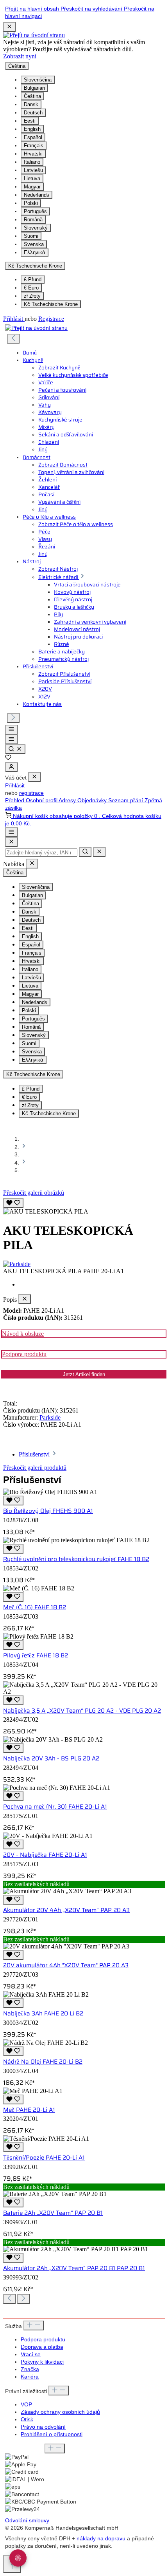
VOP (26, 2405)
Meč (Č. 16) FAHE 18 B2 (35, 1607)
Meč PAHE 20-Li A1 (29, 2110)
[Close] (11, 842)
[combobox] (41, 853)
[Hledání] (15, 749)
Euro (31, 288)
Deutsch (33, 113)
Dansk (31, 104)
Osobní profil (42, 800)
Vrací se (31, 2354)
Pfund (33, 279)
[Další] (13, 718)
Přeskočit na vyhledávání (92, 9)
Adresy (68, 800)
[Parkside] (84, 1264)
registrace (31, 793)
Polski (31, 203)
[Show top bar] (11, 832)
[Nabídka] (11, 730)
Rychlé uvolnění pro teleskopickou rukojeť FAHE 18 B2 (76, 1559)
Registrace (51, 319)
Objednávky (93, 800)
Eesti (30, 121)
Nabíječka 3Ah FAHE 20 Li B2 (43, 2013)
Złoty (32, 296)
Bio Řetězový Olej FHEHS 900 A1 (48, 1511)
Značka (30, 2369)
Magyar (32, 187)
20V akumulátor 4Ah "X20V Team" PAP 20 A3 (66, 1965)
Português (35, 211)
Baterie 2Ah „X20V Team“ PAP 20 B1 (53, 2213)
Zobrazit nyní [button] (20, 56)
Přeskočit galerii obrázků (34, 1193)
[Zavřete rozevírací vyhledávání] (99, 852)
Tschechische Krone (51, 304)
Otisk (27, 2420)
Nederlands (37, 195)
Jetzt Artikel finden (84, 1374)
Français (34, 146)
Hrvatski (33, 154)
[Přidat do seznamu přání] (13, 1203)
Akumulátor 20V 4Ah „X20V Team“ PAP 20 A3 (66, 1910)
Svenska (34, 244)
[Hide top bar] (9, 27)
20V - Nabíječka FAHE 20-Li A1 (45, 1855)
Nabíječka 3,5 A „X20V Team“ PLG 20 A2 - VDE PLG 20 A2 (82, 1711)
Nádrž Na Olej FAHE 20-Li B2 (43, 2062)
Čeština (32, 96)
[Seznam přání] (8, 759)
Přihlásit (14, 319)
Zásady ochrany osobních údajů (60, 2412)
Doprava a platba (42, 2347)
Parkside (50, 1417)
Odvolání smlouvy (27, 2521)
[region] (84, 1206)
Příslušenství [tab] (35, 1454)
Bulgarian (34, 88)
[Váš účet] (11, 767)
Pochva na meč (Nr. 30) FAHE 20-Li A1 (55, 1807)
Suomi (31, 236)
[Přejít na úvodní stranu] (34, 35)
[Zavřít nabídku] (34, 777)
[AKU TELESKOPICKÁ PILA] (46, 1212)
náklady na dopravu (101, 2539)
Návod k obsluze (23, 1334)
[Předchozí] (13, 339)
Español (33, 137)
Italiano (32, 162)
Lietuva (32, 178)
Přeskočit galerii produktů (35, 1468)
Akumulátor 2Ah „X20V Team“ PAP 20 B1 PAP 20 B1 (74, 2268)
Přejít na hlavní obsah (33, 9)
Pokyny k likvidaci (42, 2362)
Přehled (15, 800)
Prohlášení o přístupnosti (52, 2434)
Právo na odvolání (43, 2427)
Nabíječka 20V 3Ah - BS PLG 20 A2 (51, 1758)
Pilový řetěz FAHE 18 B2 (36, 1655)
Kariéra (30, 2377)
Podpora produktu (24, 1354)
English (32, 129)
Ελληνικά (35, 252)
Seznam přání (126, 800)
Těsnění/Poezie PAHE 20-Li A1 (44, 2158)
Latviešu (33, 170)
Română (33, 220)
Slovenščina (38, 80)
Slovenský (36, 228)
